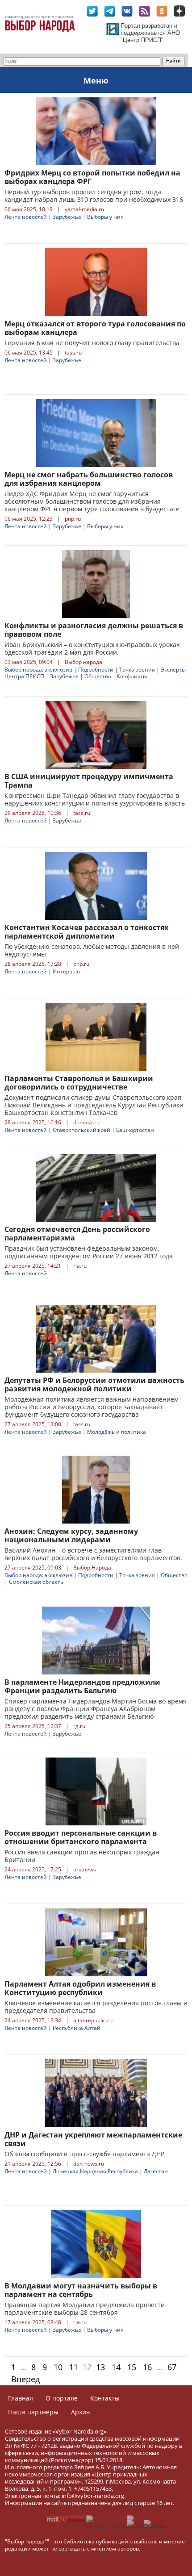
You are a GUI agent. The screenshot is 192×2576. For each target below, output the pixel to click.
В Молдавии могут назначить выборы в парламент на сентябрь (81, 2290)
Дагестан (156, 2171)
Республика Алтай (77, 2028)
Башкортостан (135, 1130)
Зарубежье (67, 217)
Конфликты (132, 676)
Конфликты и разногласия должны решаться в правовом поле (94, 630)
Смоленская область (36, 1582)
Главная (21, 2398)
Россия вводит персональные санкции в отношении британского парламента (81, 1837)
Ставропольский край (81, 1130)
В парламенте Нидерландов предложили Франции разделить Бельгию (82, 1686)
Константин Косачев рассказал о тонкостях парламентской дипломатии (86, 932)
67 (172, 2367)
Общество (98, 676)
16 (147, 2367)
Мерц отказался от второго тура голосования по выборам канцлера (95, 328)
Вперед (25, 2379)
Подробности (96, 670)
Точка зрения (137, 670)
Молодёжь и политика (117, 1432)
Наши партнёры (33, 2412)
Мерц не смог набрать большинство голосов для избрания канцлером (89, 479)
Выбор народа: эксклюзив (38, 670)
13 (100, 2367)
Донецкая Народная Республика (95, 2171)
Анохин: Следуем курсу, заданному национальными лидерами (71, 1535)
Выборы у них (105, 217)
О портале (62, 2398)
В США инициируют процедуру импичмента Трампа (89, 781)
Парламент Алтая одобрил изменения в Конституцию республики (80, 1988)
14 (116, 2367)
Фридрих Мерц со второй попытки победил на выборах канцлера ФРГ (92, 177)
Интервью (66, 971)
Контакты (105, 2398)
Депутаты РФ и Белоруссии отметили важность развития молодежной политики (94, 1384)
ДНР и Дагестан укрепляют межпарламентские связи (93, 2139)
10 (58, 2367)
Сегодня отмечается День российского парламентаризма (77, 1234)
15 (132, 2367)
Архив (80, 2412)
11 (74, 2367)
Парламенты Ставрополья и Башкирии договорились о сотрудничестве (79, 1083)
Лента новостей (26, 217)
